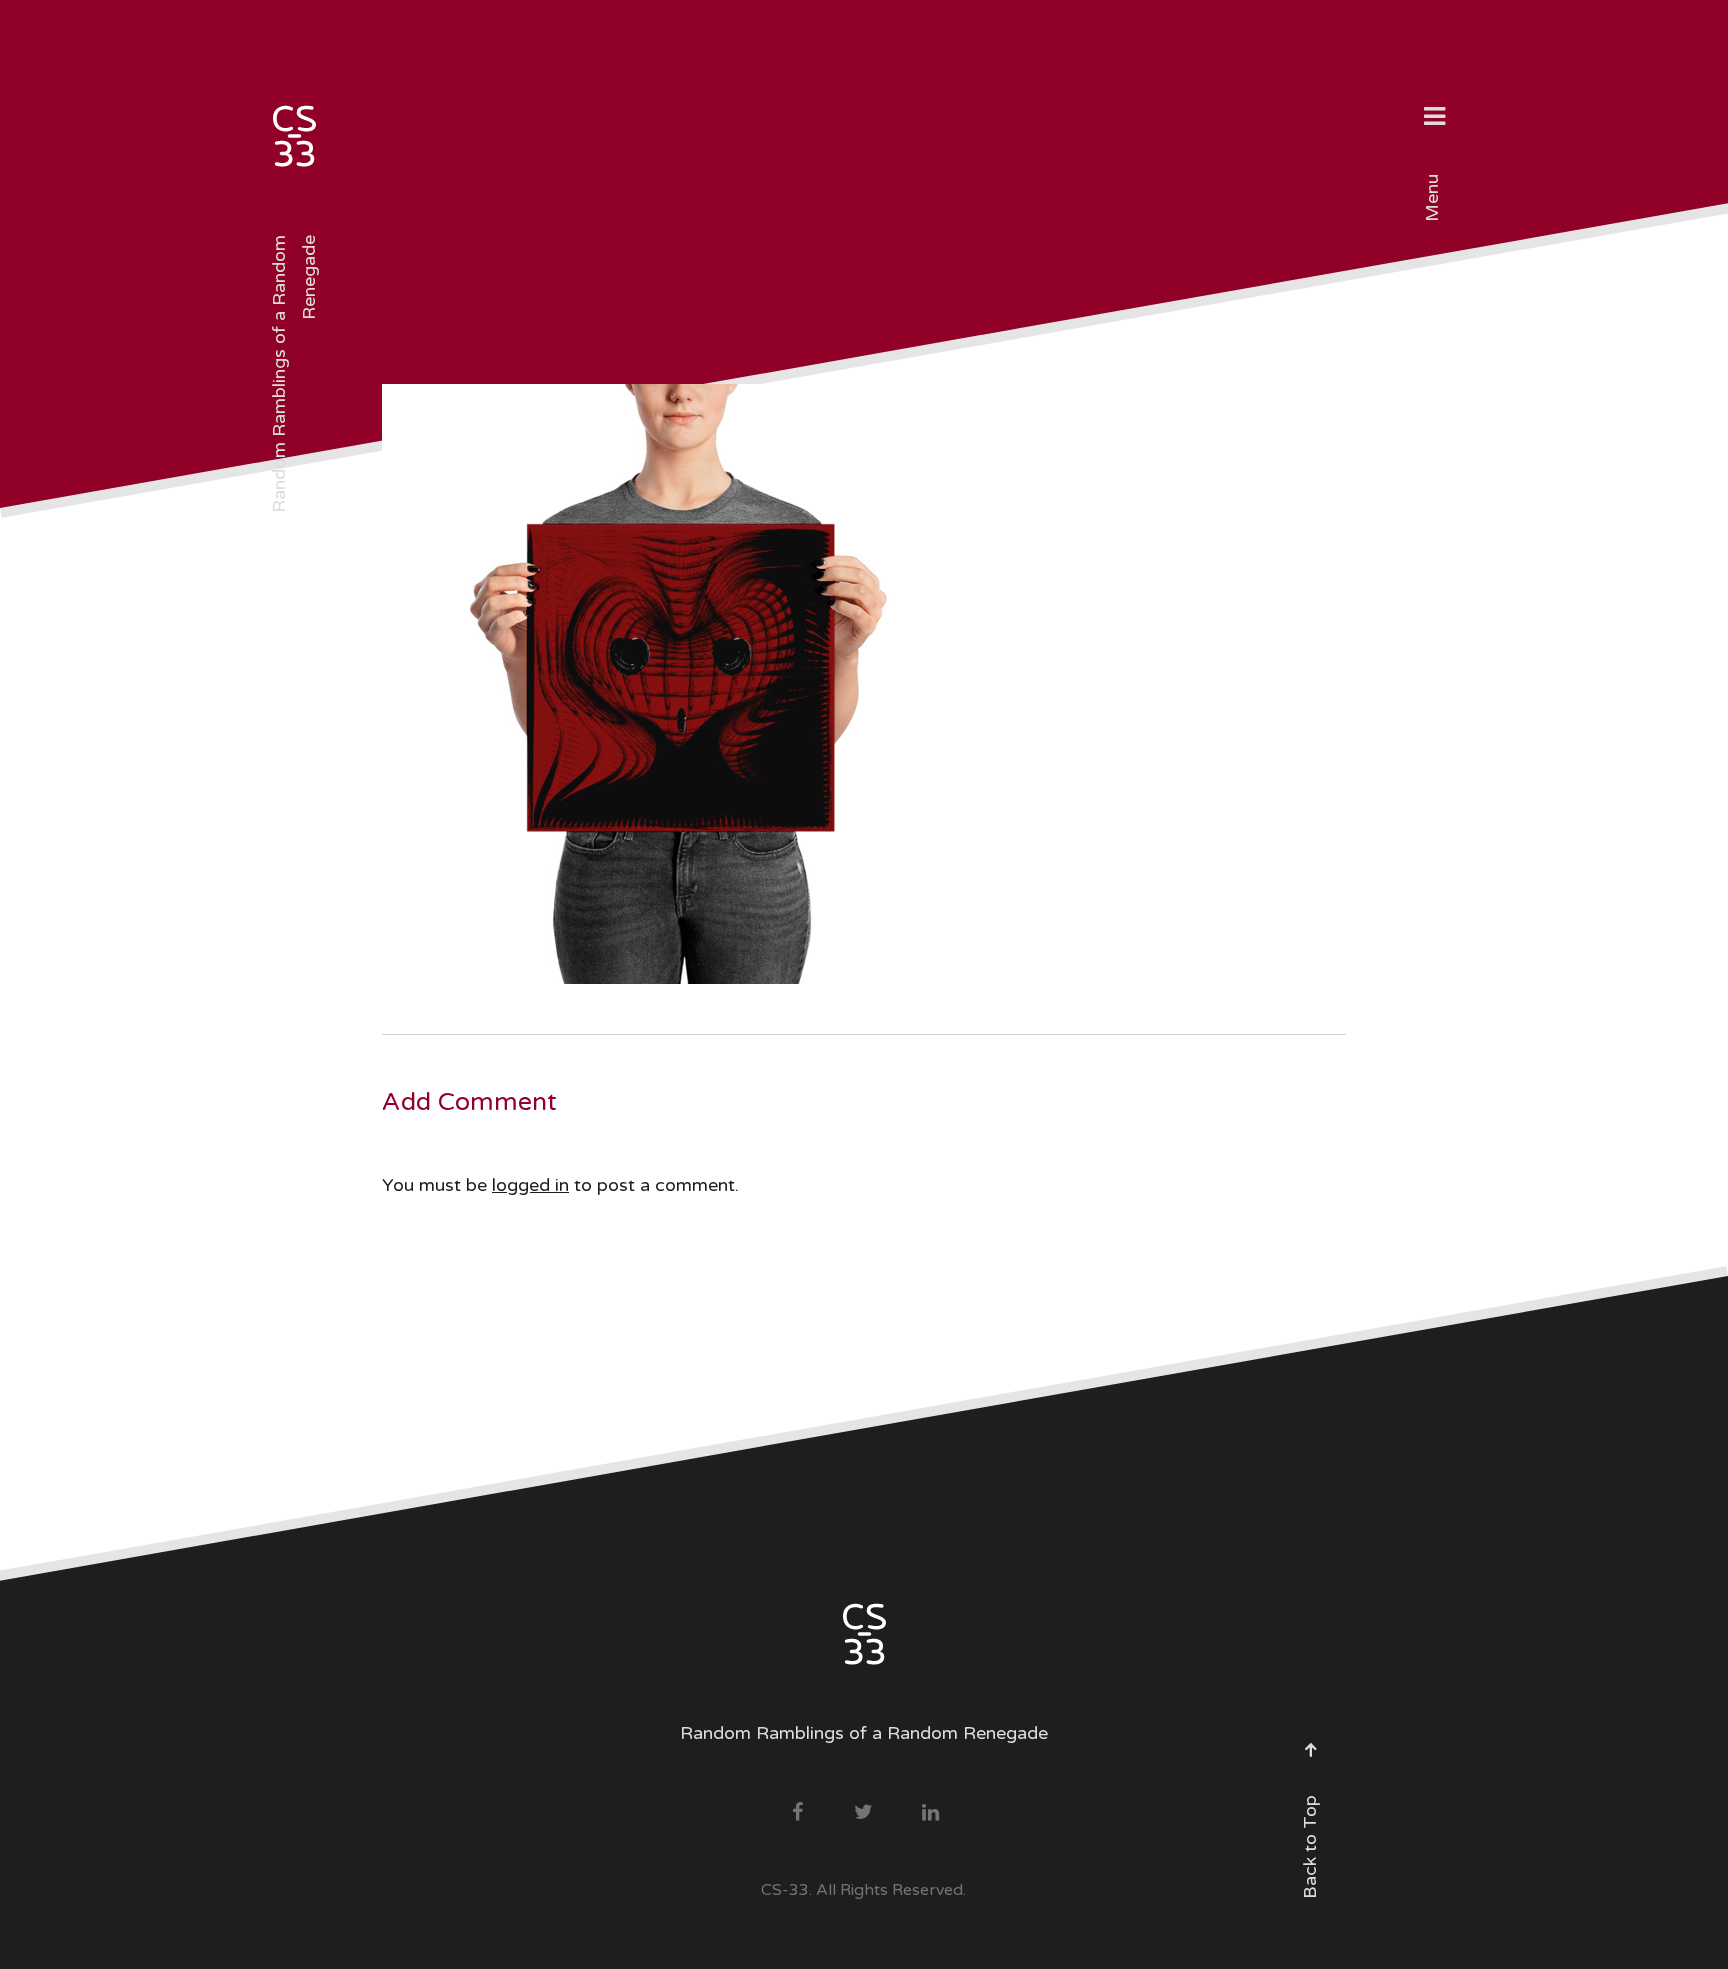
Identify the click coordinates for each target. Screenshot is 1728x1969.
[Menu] (1434, 119)
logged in (530, 1185)
